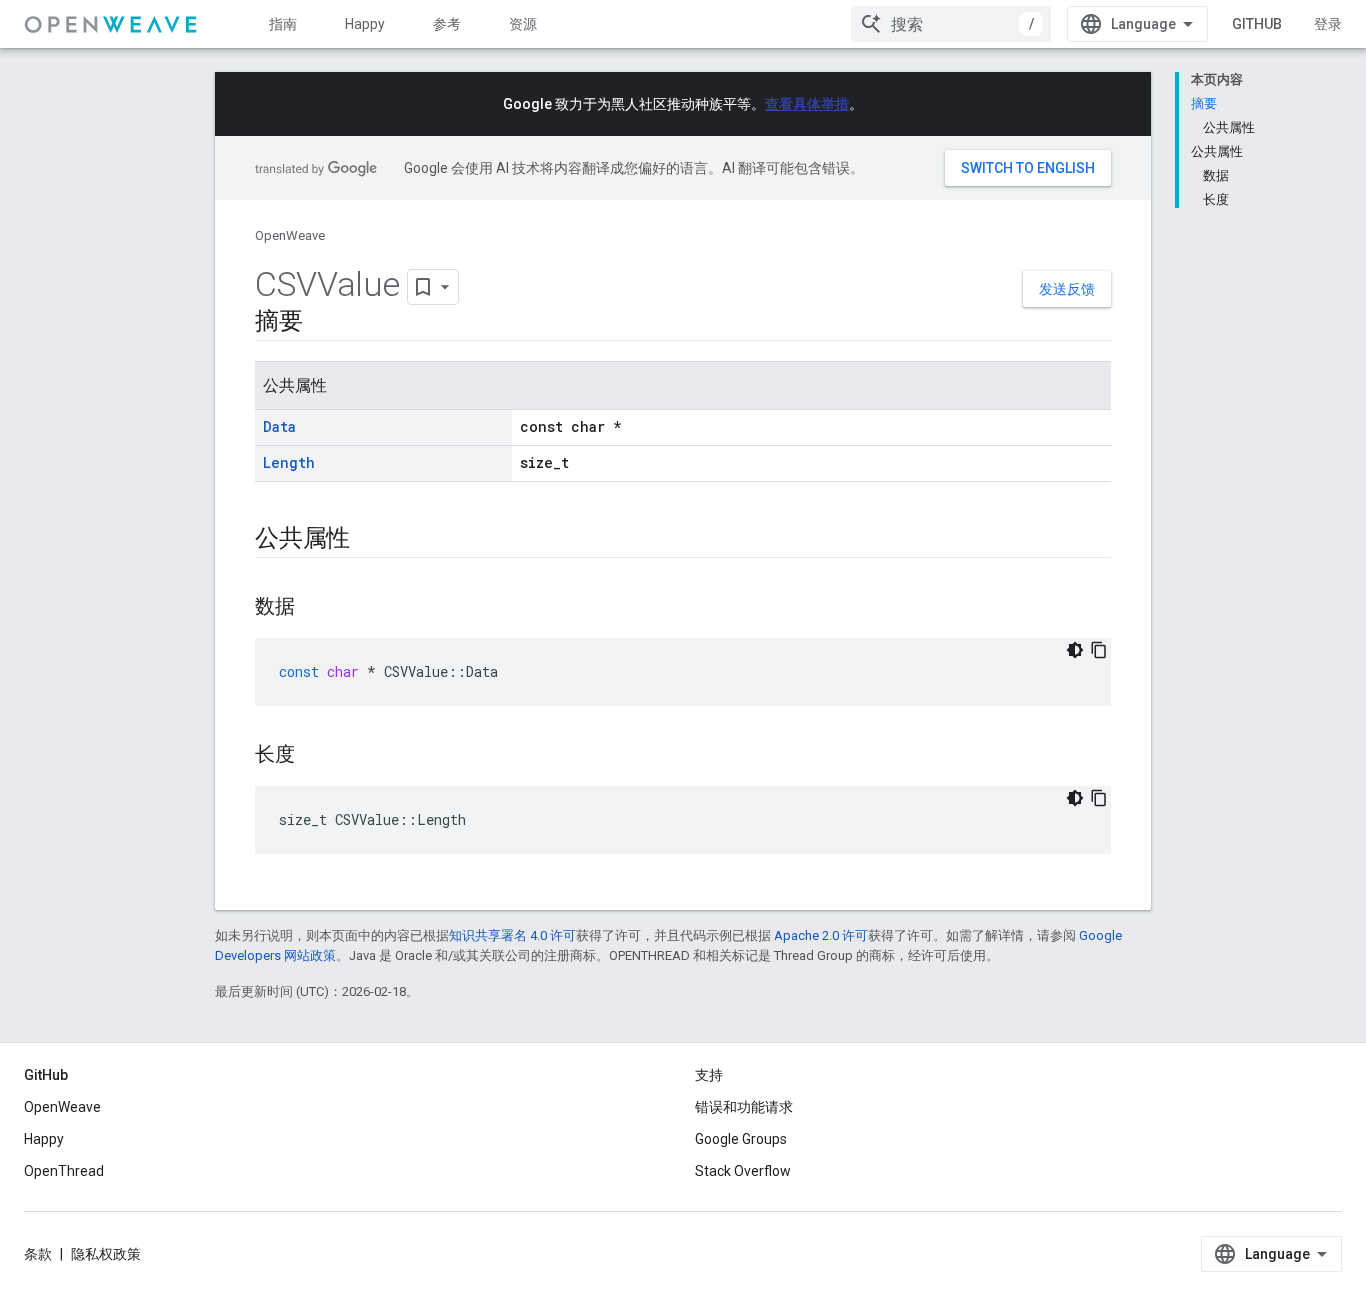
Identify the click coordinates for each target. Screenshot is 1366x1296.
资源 (523, 24)
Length (289, 462)
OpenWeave (290, 235)
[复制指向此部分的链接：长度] (315, 756)
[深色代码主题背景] (1075, 650)
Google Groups (741, 1139)
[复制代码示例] (1099, 650)
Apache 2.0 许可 (821, 935)
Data (279, 426)
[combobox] (951, 24)
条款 (38, 1254)
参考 (447, 24)
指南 (283, 24)
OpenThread (64, 1171)
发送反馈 (1067, 289)
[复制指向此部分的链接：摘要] (323, 323)
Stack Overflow (743, 1171)
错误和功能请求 (744, 1107)
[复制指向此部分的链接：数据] (315, 608)
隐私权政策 (106, 1254)
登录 (1328, 24)
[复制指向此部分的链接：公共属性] (370, 540)
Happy (365, 24)
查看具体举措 (807, 104)
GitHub (1257, 24)
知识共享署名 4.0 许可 (512, 935)
